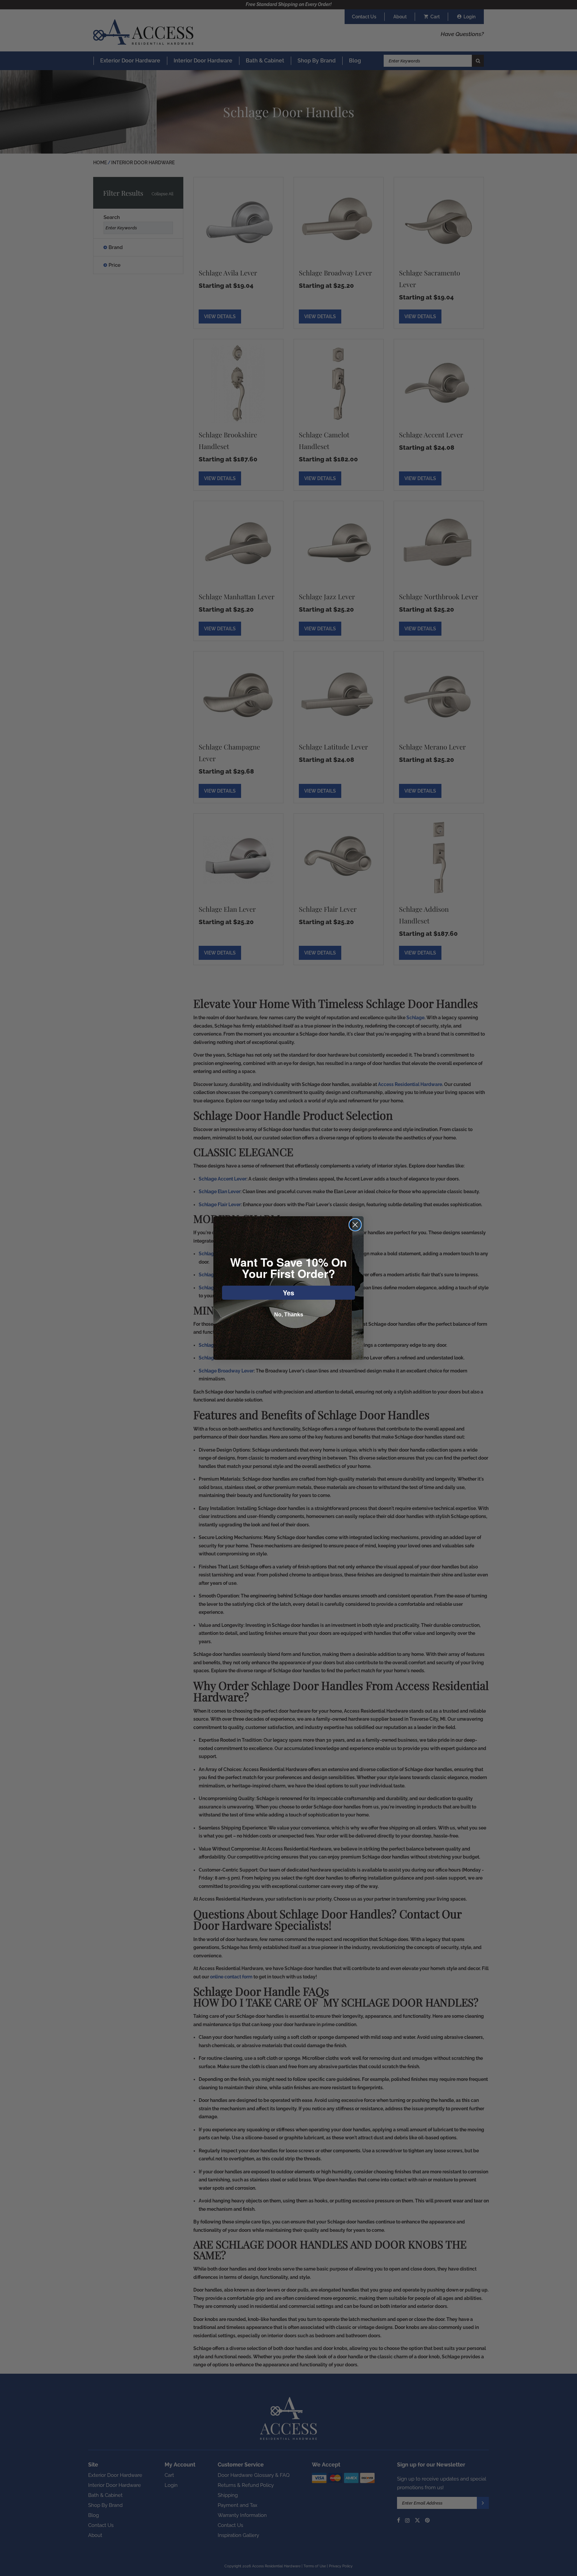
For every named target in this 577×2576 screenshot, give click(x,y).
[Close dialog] (355, 1225)
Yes (288, 1293)
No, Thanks (289, 1315)
